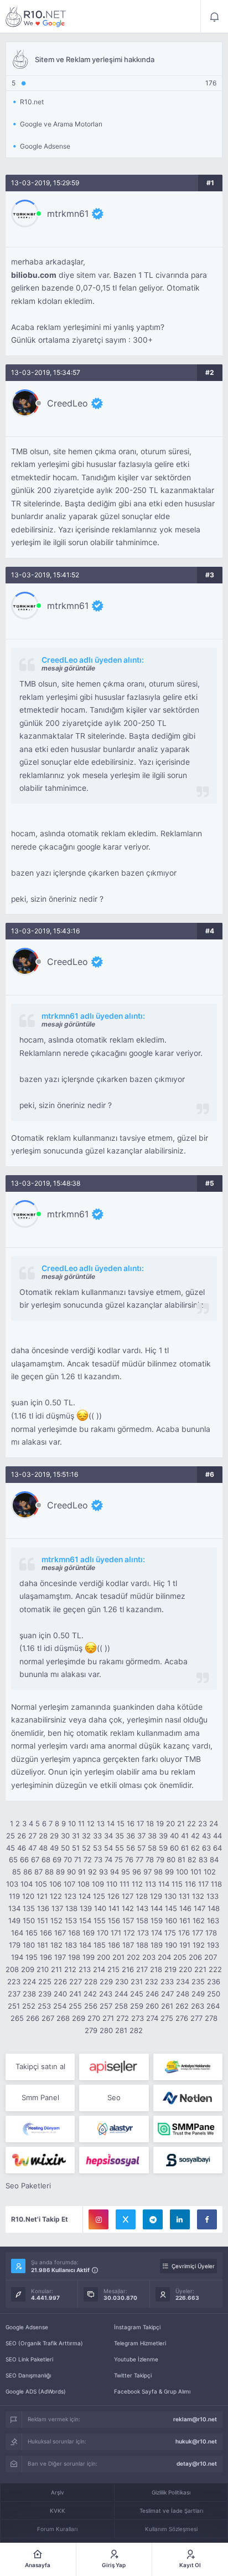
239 (45, 1994)
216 (128, 1969)
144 (157, 1908)
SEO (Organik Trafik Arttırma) (44, 2343)
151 (43, 1920)
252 (29, 2006)
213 (85, 1969)
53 (97, 1848)
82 (192, 1859)
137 (57, 1908)
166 (46, 1933)
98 (158, 1872)
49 (54, 1848)
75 (119, 1859)
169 (89, 1933)
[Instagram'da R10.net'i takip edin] (99, 2219)
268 (63, 2018)
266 (33, 2018)
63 (206, 1848)
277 (196, 2018)
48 (43, 1848)
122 (56, 1896)
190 (171, 1945)
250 (214, 1994)
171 (116, 1933)
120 (28, 1896)
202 (133, 1957)
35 (120, 1836)
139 (86, 1908)
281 (121, 2030)
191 (185, 1945)
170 (103, 1933)
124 (85, 1896)
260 (152, 2006)
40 (174, 1836)
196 (46, 1957)
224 (29, 1981)
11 (81, 1823)
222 (215, 1969)
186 (114, 1945)
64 (217, 1848)
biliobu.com (34, 275)
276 (182, 2018)
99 (169, 1872)
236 (214, 1981)
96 (137, 1872)
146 (185, 1908)
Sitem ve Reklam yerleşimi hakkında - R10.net (36, 17)
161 (185, 1920)
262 (182, 2006)
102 (210, 1872)
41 (185, 1836)
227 (76, 1981)
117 (203, 1884)
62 (195, 1848)
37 (141, 1836)
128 (142, 1896)
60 (174, 1848)
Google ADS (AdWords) (36, 2391)
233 (167, 1981)
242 (90, 1994)
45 (11, 1848)
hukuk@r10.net (196, 2441)
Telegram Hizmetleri (140, 2343)
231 (137, 1981)
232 (152, 1981)
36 (131, 1836)
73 (98, 1859)
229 (106, 1981)
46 (22, 1848)
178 (211, 1933)
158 (142, 1920)
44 (217, 1836)
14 (111, 1823)
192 (199, 1945)
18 (150, 1823)
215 (113, 1969)
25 (11, 1836)
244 (121, 1994)
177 (198, 1933)
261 (167, 2006)
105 (41, 1884)
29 (54, 1836)
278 (211, 2018)
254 (60, 2006)
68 (46, 1859)
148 (214, 1908)
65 (13, 1859)
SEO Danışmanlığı (28, 2375)
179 (15, 1945)
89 (60, 1872)
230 (122, 1981)
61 (185, 1848)
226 (60, 1981)
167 (60, 1933)
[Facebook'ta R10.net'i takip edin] (207, 2219)
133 (213, 1896)
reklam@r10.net (195, 2419)
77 (139, 1859)
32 (86, 1836)
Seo (114, 2097)
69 (57, 1859)
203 (149, 1957)
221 (200, 1969)
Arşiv (58, 2492)
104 (27, 1884)
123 (70, 1896)
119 (14, 1896)
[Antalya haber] (188, 2067)
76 (129, 1859)
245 (137, 1994)
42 (195, 1836)
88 (49, 1872)
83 (203, 1859)
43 (206, 1836)
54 (108, 1848)
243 (106, 1994)
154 (85, 1920)
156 (114, 1920)
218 (156, 1969)
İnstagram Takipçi (137, 2327)
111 (125, 1884)
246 (152, 1994)
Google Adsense (27, 2327)
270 (94, 2018)
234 (183, 1981)
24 (214, 1823)
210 (43, 1969)
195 (32, 1957)
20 (170, 1823)
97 (147, 1872)
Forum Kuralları (57, 2529)
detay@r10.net (197, 2463)
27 (32, 1836)
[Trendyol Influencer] (40, 2160)
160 (171, 1920)
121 (42, 1896)
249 (198, 1994)
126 (113, 1896)
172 (129, 1933)
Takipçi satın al (40, 2066)
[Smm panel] (188, 2129)
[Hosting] (188, 2098)
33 (97, 1836)
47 (32, 1848)
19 (160, 1823)
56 (131, 1848)
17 (140, 1823)
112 (137, 1884)
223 (14, 1981)
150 (29, 1920)
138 (71, 1908)
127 (128, 1896)
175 (170, 1933)
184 (85, 1945)
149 (14, 1920)
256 (91, 2006)
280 (106, 2030)
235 (198, 1981)
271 (108, 2018)
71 (78, 1859)
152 (56, 1920)
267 (48, 2018)
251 (14, 2006)
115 (177, 1884)
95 (126, 1872)
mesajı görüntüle (68, 668)
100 (182, 1872)
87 (38, 1872)
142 (128, 1908)
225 (45, 1981)
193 (213, 1945)
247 (167, 1994)
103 (12, 1884)
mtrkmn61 (68, 214)
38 (152, 1836)
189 (157, 1945)
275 (167, 2018)
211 (56, 1969)
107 (69, 1884)
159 (157, 1920)
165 (32, 1933)
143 (142, 1908)
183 (71, 1945)
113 (151, 1884)
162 (199, 1920)
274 (152, 2018)
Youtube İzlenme (136, 2359)
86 (28, 1872)
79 (160, 1859)
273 (138, 2018)
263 (198, 2006)
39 (163, 1836)
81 (182, 1859)
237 (14, 1994)
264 (213, 2006)
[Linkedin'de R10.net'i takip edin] (180, 2219)
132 (198, 1896)
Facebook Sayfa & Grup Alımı (152, 2391)
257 (106, 2006)
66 (24, 1859)
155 (100, 1920)
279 (91, 2030)
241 (75, 1994)
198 (74, 1957)
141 (114, 1908)
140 (100, 1908)
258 (121, 2006)
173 (143, 1933)
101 (196, 1872)
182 (56, 1945)
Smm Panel (40, 2097)
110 (112, 1884)
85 (17, 1872)
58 (152, 1848)
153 (71, 1920)
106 (55, 1884)
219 (170, 1969)
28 (43, 1836)
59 (163, 1848)
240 (60, 1994)
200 (103, 1957)
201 (118, 1957)
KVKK (58, 2511)
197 (60, 1957)
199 (89, 1957)
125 (99, 1896)
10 (72, 1823)
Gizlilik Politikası (171, 2492)
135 (29, 1908)
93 (103, 1872)
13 (101, 1823)
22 (191, 1823)
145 (171, 1908)
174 (157, 1933)
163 (213, 1920)
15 (121, 1823)
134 (14, 1908)
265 (17, 2018)
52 (86, 1848)
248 (183, 1994)
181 (43, 1945)
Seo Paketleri (28, 2186)
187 (128, 1945)
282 (136, 2030)
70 (68, 1859)
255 (75, 2006)
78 (150, 1859)
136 (43, 1908)
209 (28, 1969)
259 (137, 2006)
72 (88, 1859)
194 (17, 1957)
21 (181, 1823)
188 (142, 1945)
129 (156, 1896)
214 (99, 1969)
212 (70, 1969)
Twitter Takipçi (133, 2375)
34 (108, 1836)
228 (91, 1981)
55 (120, 1848)
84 (214, 1859)
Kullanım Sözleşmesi (171, 2529)
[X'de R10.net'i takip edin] (126, 2219)
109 (98, 1884)
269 (79, 2018)
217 (142, 1969)
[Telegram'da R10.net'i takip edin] (153, 2219)
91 (82, 1872)
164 (17, 1933)
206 (195, 1957)
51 (76, 1848)
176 (184, 1933)
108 (84, 1884)
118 (216, 1884)
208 (12, 1969)
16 (131, 1823)
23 (203, 1823)
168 (74, 1933)
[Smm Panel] (114, 2067)
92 (92, 1872)
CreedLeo (68, 403)
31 (76, 1836)
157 (128, 1920)
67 (35, 1859)
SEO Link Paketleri (29, 2359)
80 (171, 1859)
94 (115, 1872)
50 (65, 1848)
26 (22, 1836)
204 (164, 1957)
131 (184, 1896)
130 (170, 1896)
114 (164, 1884)
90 (71, 1872)
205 (180, 1957)
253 (44, 2006)
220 (185, 1969)
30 (65, 1836)
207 (211, 1957)
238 (29, 1994)
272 (123, 2018)
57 (141, 1848)
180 (29, 1945)
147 (199, 1908)
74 (108, 1859)
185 (100, 1945)
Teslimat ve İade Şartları (171, 2511)
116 (190, 1884)
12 (91, 1823)
